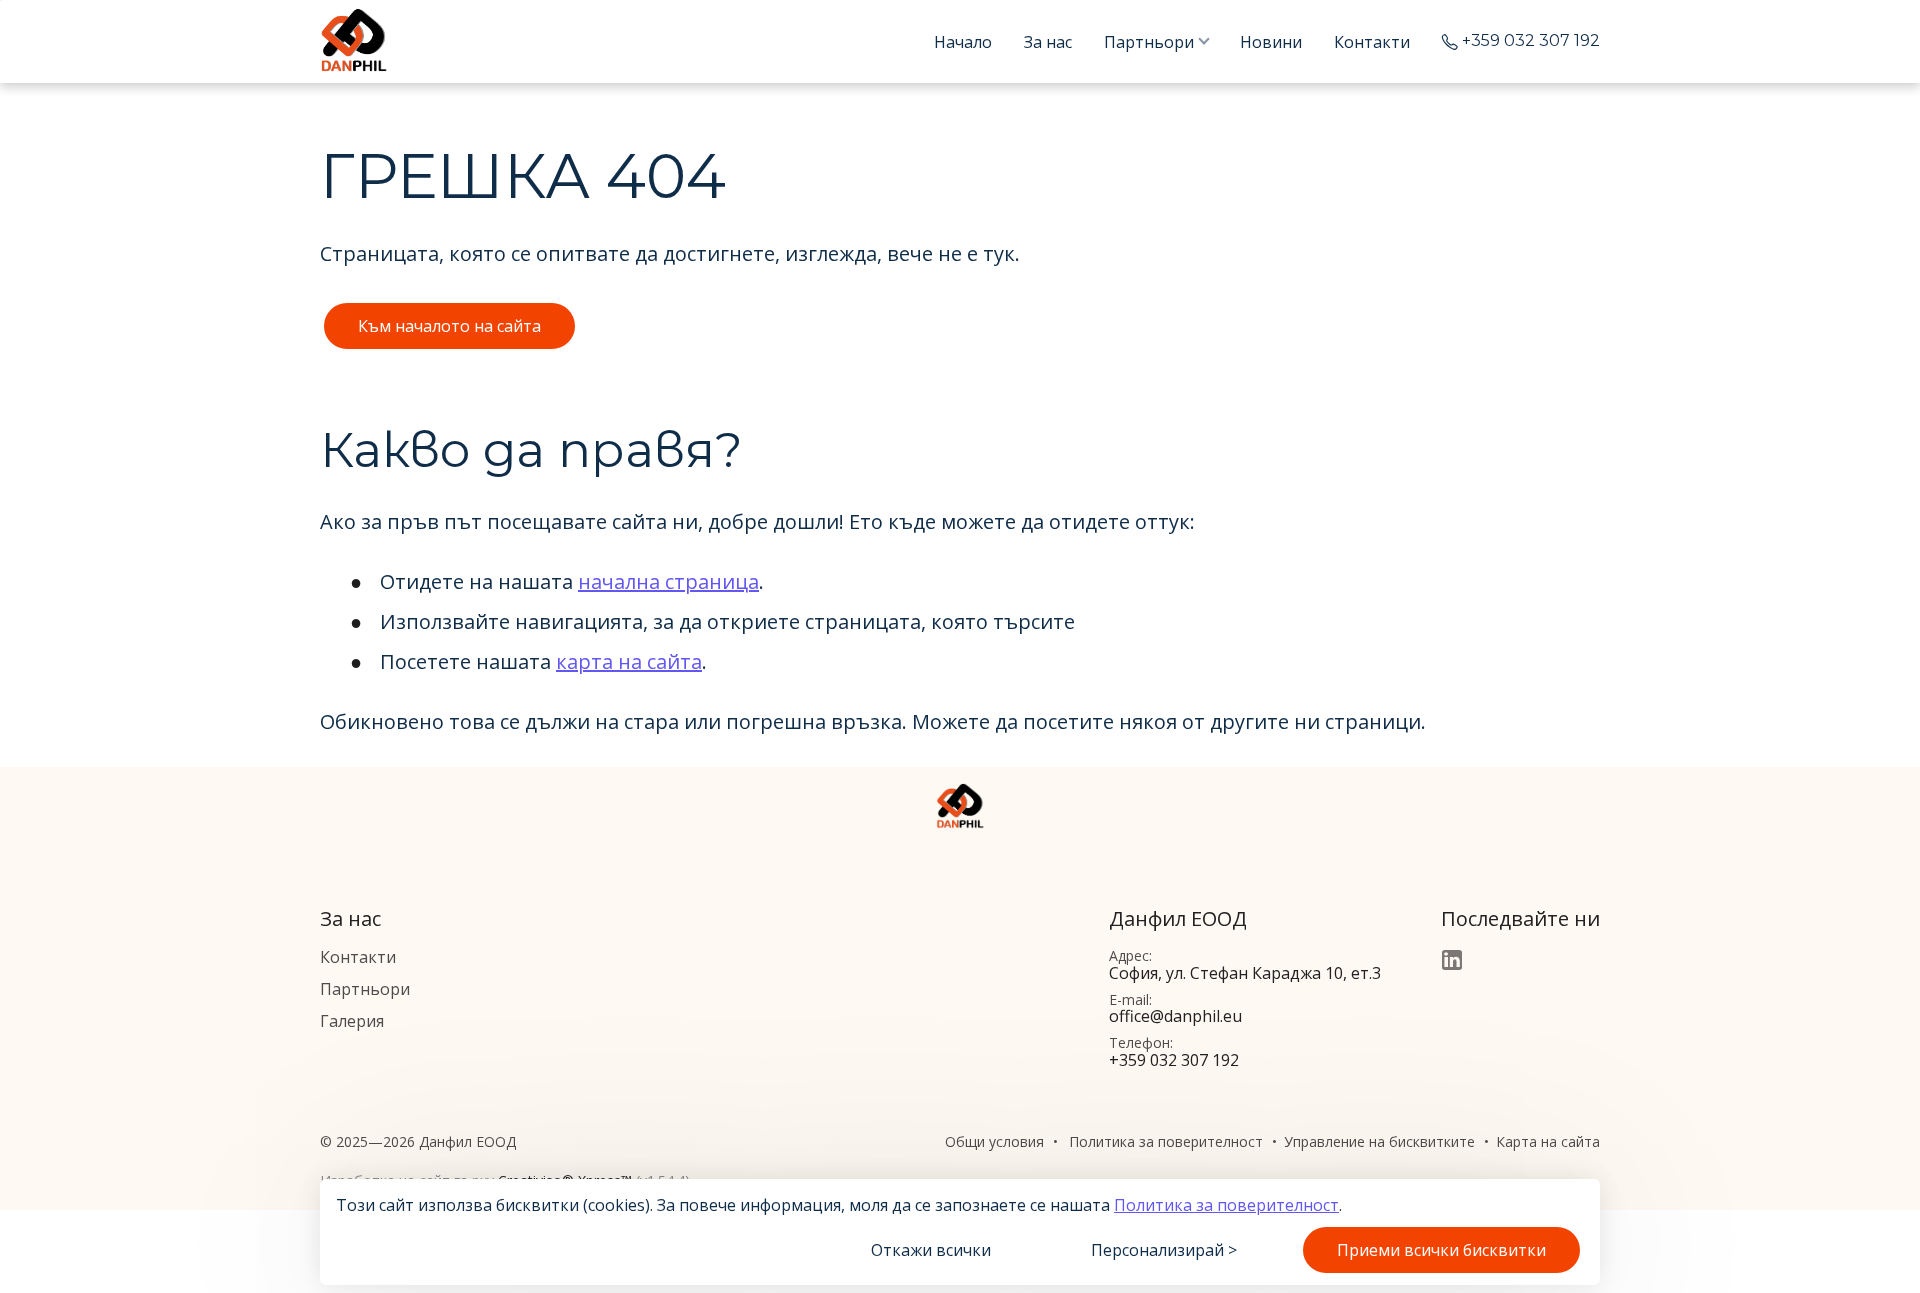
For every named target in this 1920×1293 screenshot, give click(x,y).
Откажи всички (931, 1250)
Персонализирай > (1164, 1250)
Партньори (1149, 42)
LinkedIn (1452, 960)
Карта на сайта (1548, 1141)
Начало (963, 42)
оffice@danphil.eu (1175, 1016)
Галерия (352, 1021)
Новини (1271, 42)
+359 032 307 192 (1531, 41)
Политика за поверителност (1226, 1205)
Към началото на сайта (449, 326)
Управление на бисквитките (1379, 1141)
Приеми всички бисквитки (1441, 1250)
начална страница (668, 581)
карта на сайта (629, 661)
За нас (1048, 42)
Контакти (1372, 42)
